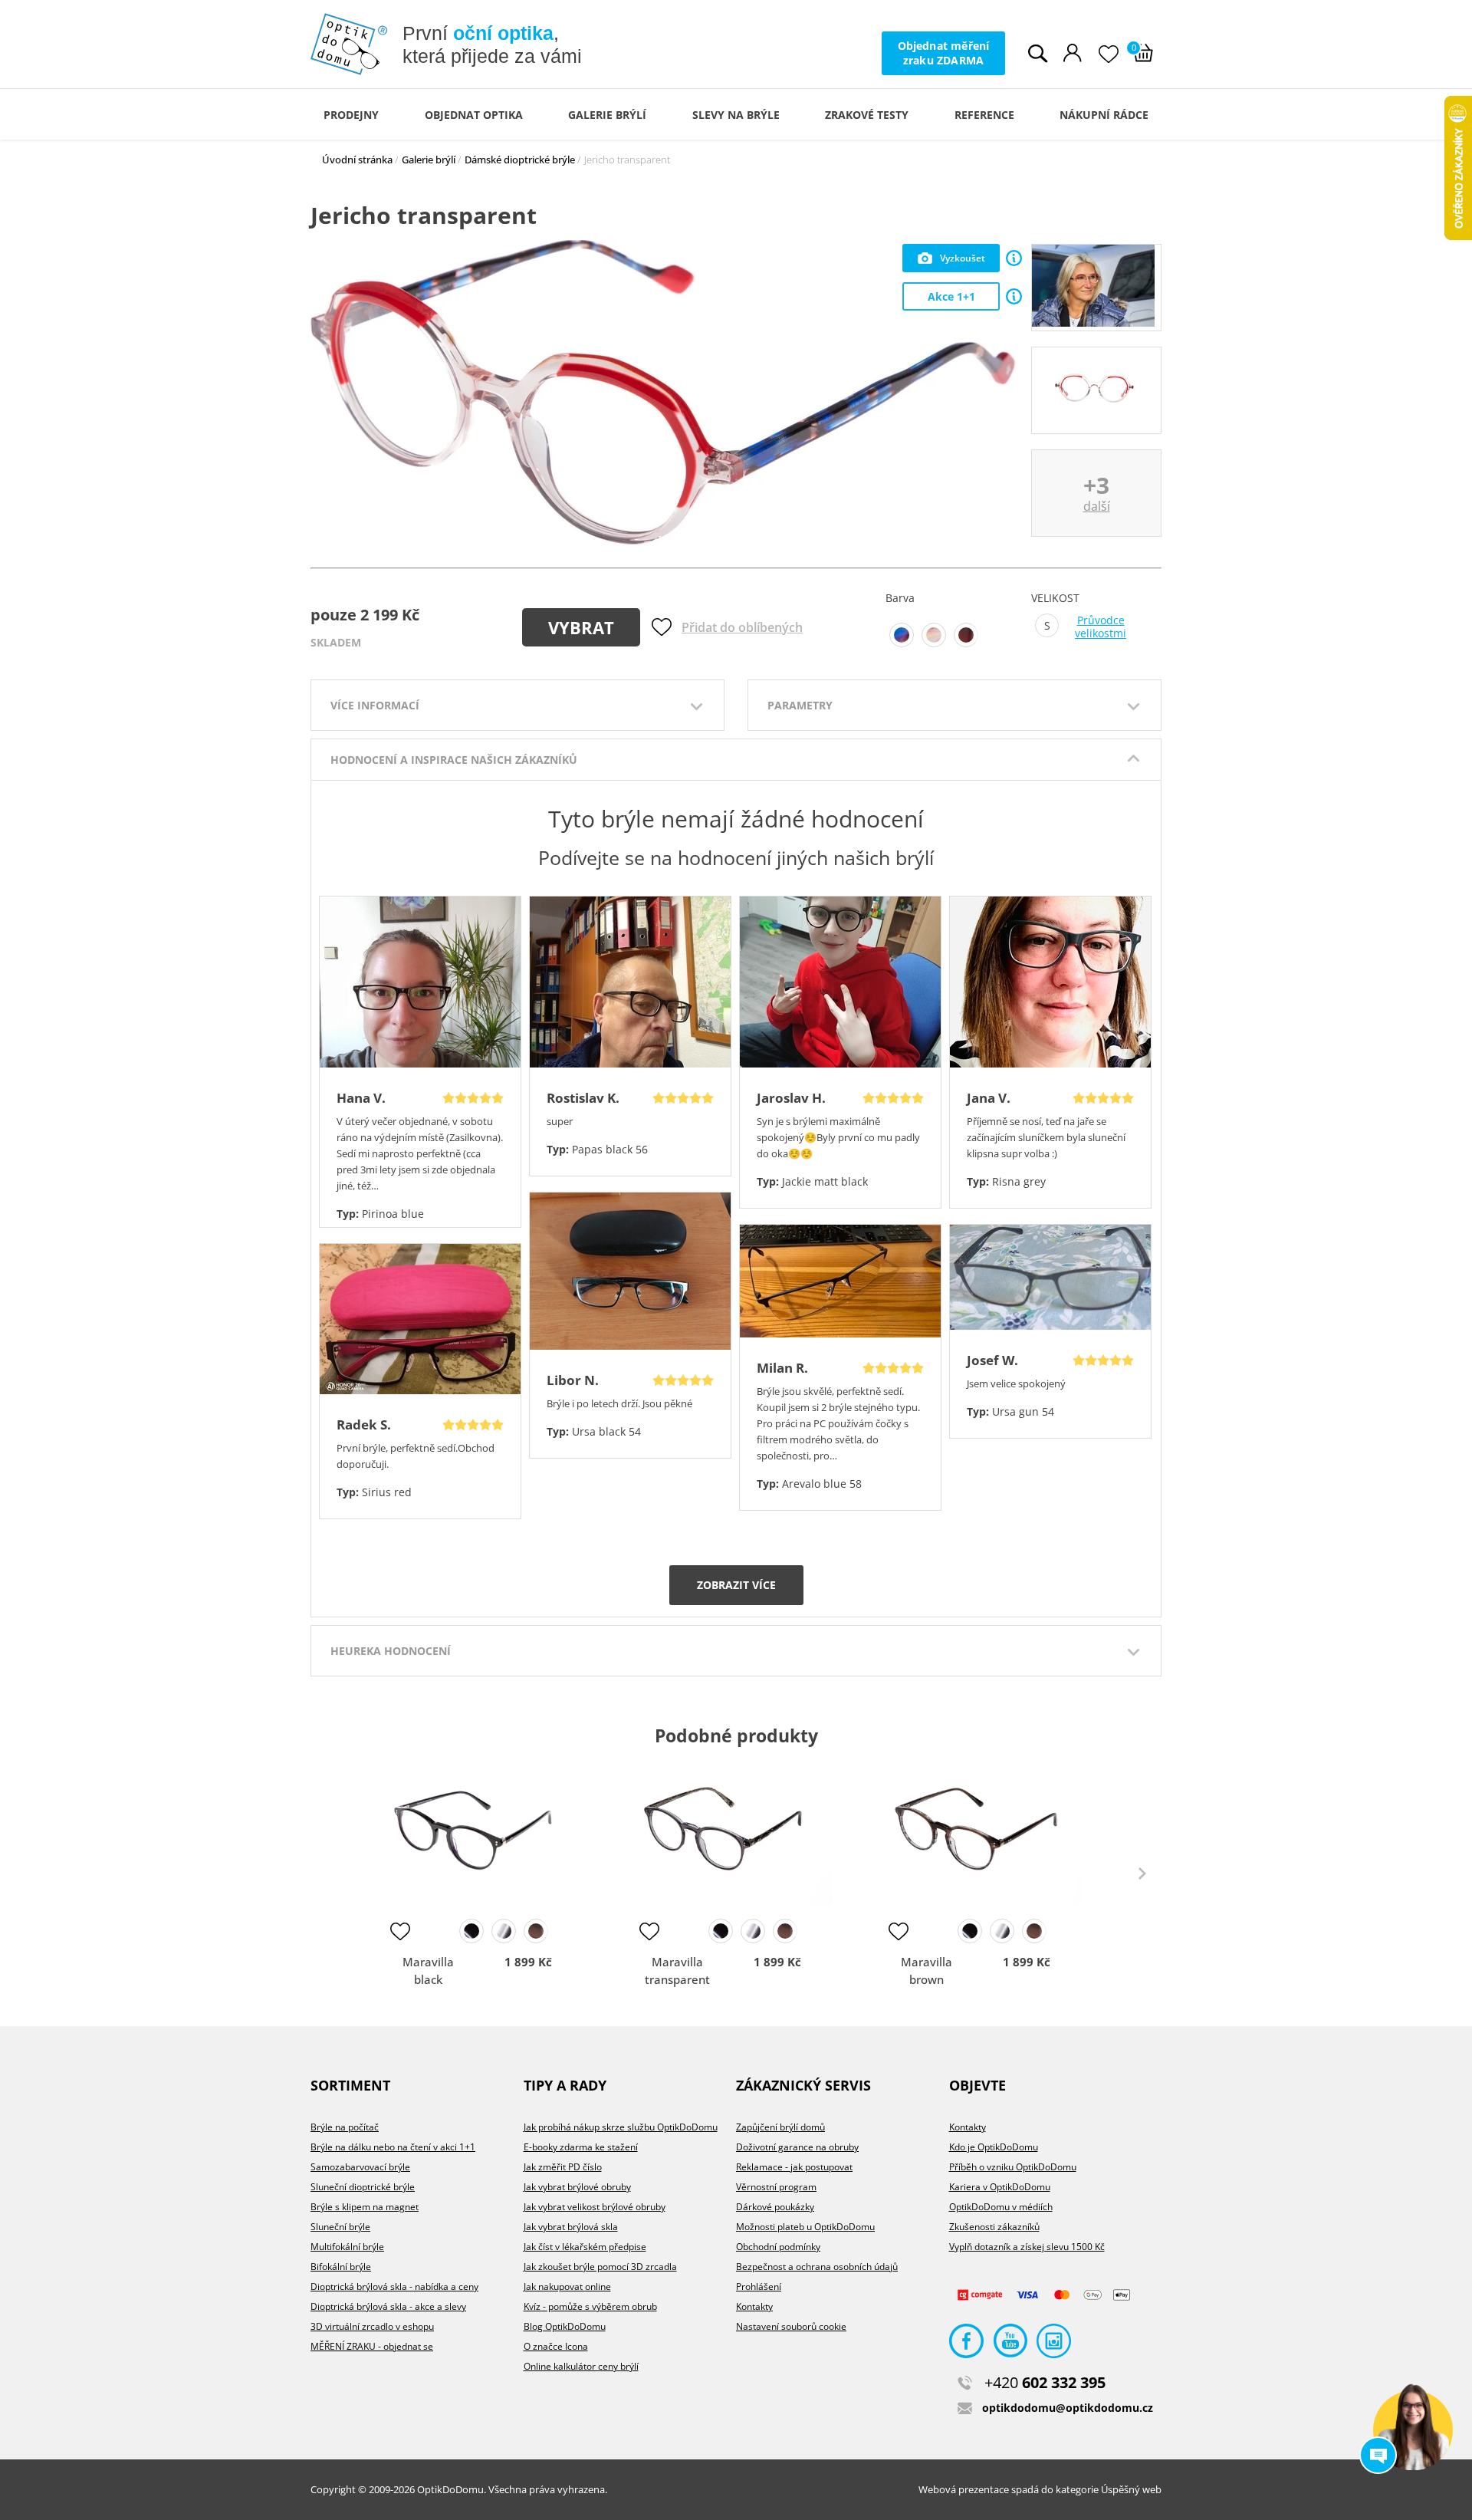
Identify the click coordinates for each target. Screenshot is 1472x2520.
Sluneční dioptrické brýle (363, 2187)
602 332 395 (1045, 2382)
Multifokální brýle (347, 2247)
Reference (984, 115)
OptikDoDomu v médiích (1001, 2207)
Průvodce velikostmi (1101, 627)
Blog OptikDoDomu (565, 2326)
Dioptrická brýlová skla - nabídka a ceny (394, 2286)
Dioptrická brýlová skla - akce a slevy (388, 2306)
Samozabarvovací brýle (360, 2167)
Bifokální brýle (341, 2267)
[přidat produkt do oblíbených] (400, 1931)
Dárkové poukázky (775, 2207)
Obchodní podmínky (778, 2247)
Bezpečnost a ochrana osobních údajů (817, 2267)
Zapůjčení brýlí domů (780, 2127)
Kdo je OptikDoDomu (994, 2147)
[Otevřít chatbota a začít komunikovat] (1413, 2430)
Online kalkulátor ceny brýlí (581, 2366)
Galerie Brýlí (607, 115)
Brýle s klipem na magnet (365, 2207)
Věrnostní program (776, 2187)
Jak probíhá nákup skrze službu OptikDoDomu (621, 2127)
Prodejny (351, 115)
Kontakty (754, 2306)
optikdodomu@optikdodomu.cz (1068, 2408)
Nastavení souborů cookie (791, 2326)
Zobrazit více (736, 1585)
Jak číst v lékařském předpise (585, 2247)
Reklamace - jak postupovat (794, 2167)
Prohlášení (759, 2286)
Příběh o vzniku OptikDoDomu (1013, 2167)
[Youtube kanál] (1010, 2345)
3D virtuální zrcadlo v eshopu (372, 2326)
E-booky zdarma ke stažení (581, 2147)
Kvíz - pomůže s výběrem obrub (590, 2306)
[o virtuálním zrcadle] (1014, 258)
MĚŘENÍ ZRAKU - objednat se (372, 2346)
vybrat (581, 627)
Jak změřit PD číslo (563, 2167)
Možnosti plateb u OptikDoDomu (805, 2227)
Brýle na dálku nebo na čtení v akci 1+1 (393, 2147)
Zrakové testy (867, 115)
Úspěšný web (1131, 2489)
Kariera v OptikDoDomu (1000, 2187)
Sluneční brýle (340, 2227)
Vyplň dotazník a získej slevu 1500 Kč (1027, 2247)
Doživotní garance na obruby (797, 2147)
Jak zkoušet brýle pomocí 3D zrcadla (600, 2267)
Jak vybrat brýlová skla (571, 2227)
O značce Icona (556, 2346)
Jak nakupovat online (567, 2286)
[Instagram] (1054, 2345)
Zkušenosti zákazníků (994, 2227)
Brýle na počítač (345, 2127)
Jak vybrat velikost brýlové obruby (595, 2207)
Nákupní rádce (1104, 115)
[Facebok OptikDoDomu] (966, 2345)
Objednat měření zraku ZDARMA (944, 53)
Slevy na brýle (736, 115)
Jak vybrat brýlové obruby (577, 2187)
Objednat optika (474, 115)
